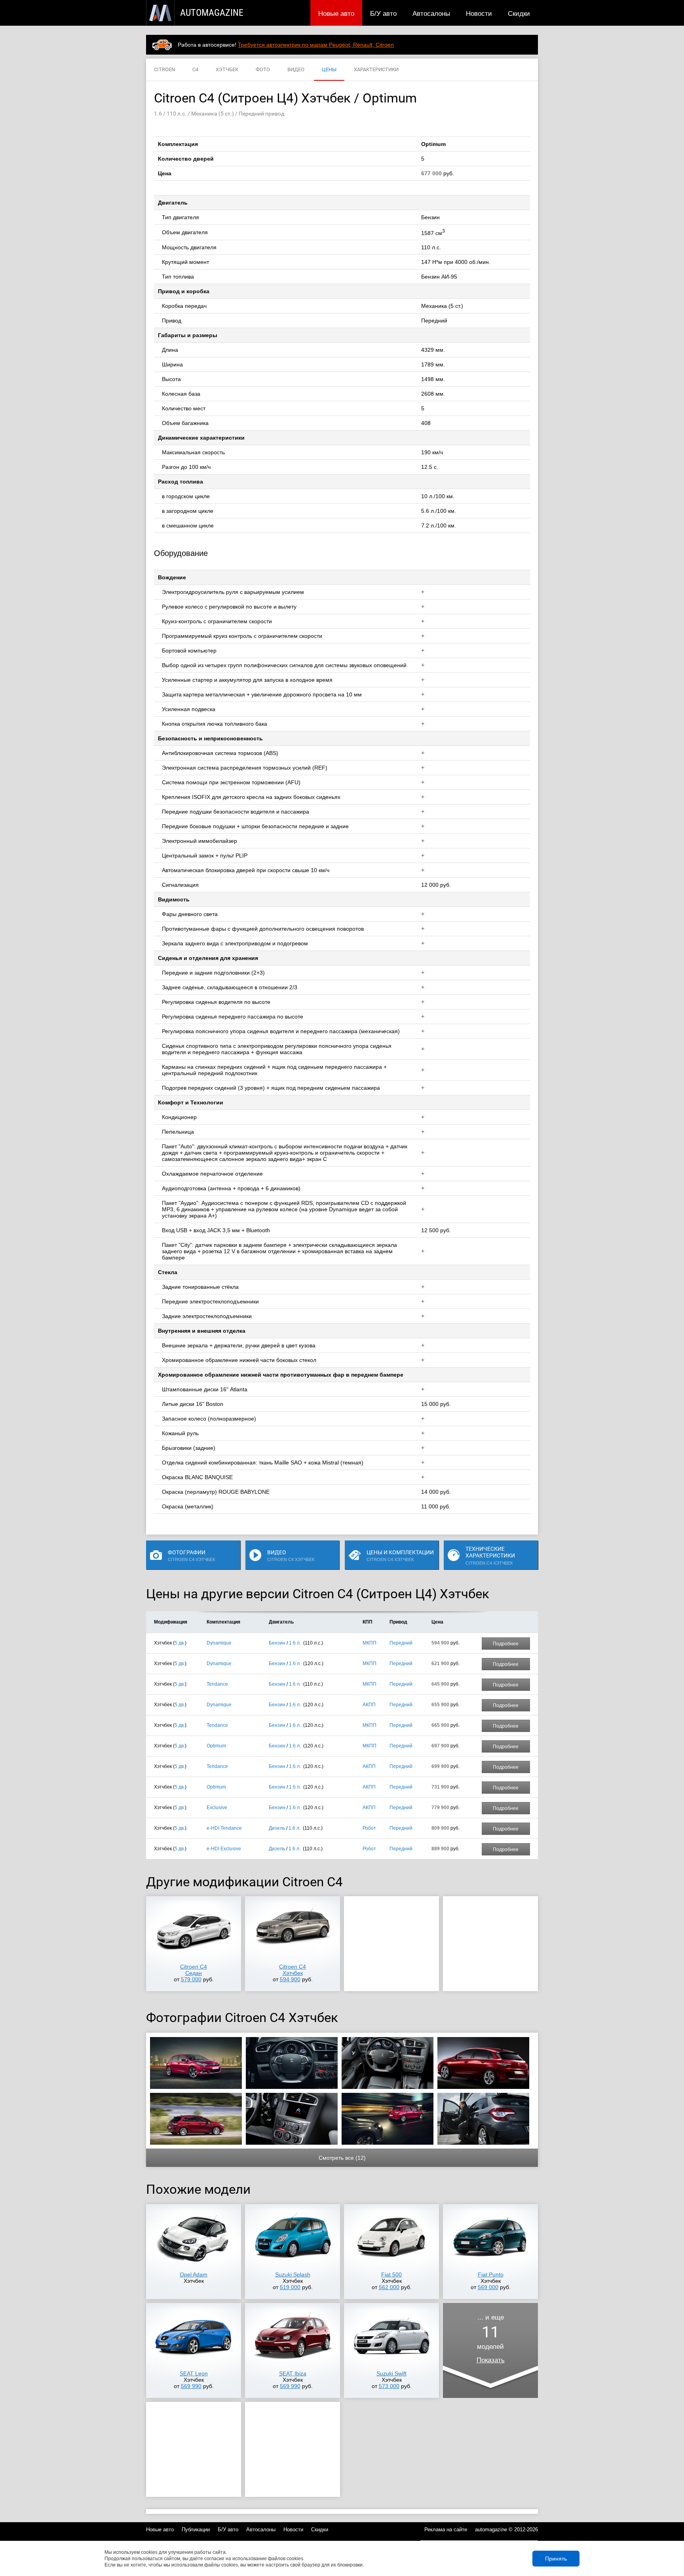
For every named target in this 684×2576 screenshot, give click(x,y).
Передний (401, 1643)
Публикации (196, 2530)
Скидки (519, 13)
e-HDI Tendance (224, 1828)
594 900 (290, 1979)
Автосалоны (431, 13)
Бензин (277, 1643)
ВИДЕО (296, 69)
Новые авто (336, 13)
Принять (556, 2559)
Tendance (217, 1684)
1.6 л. (295, 1643)
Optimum (216, 1746)
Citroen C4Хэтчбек (293, 1970)
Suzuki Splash (293, 2274)
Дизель (277, 1828)
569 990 (191, 2386)
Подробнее (506, 1644)
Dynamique (219, 1643)
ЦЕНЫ (329, 69)
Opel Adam (194, 2274)
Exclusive (217, 1808)
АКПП (369, 1705)
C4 (195, 69)
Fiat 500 (391, 2274)
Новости (479, 13)
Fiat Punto (491, 2274)
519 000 (290, 2287)
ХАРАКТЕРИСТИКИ (376, 69)
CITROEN (164, 69)
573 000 (389, 2386)
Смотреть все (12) (342, 2158)
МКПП (370, 1643)
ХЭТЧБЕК (227, 69)
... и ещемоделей (491, 2339)
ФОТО (263, 69)
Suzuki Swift (391, 2373)
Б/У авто (383, 13)
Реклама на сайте (446, 2530)
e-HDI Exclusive (224, 1849)
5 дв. (180, 1643)
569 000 (488, 2287)
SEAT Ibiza (293, 2373)
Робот (369, 1828)
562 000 (389, 2287)
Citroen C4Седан (194, 1970)
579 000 (191, 1979)
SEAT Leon (194, 2373)
